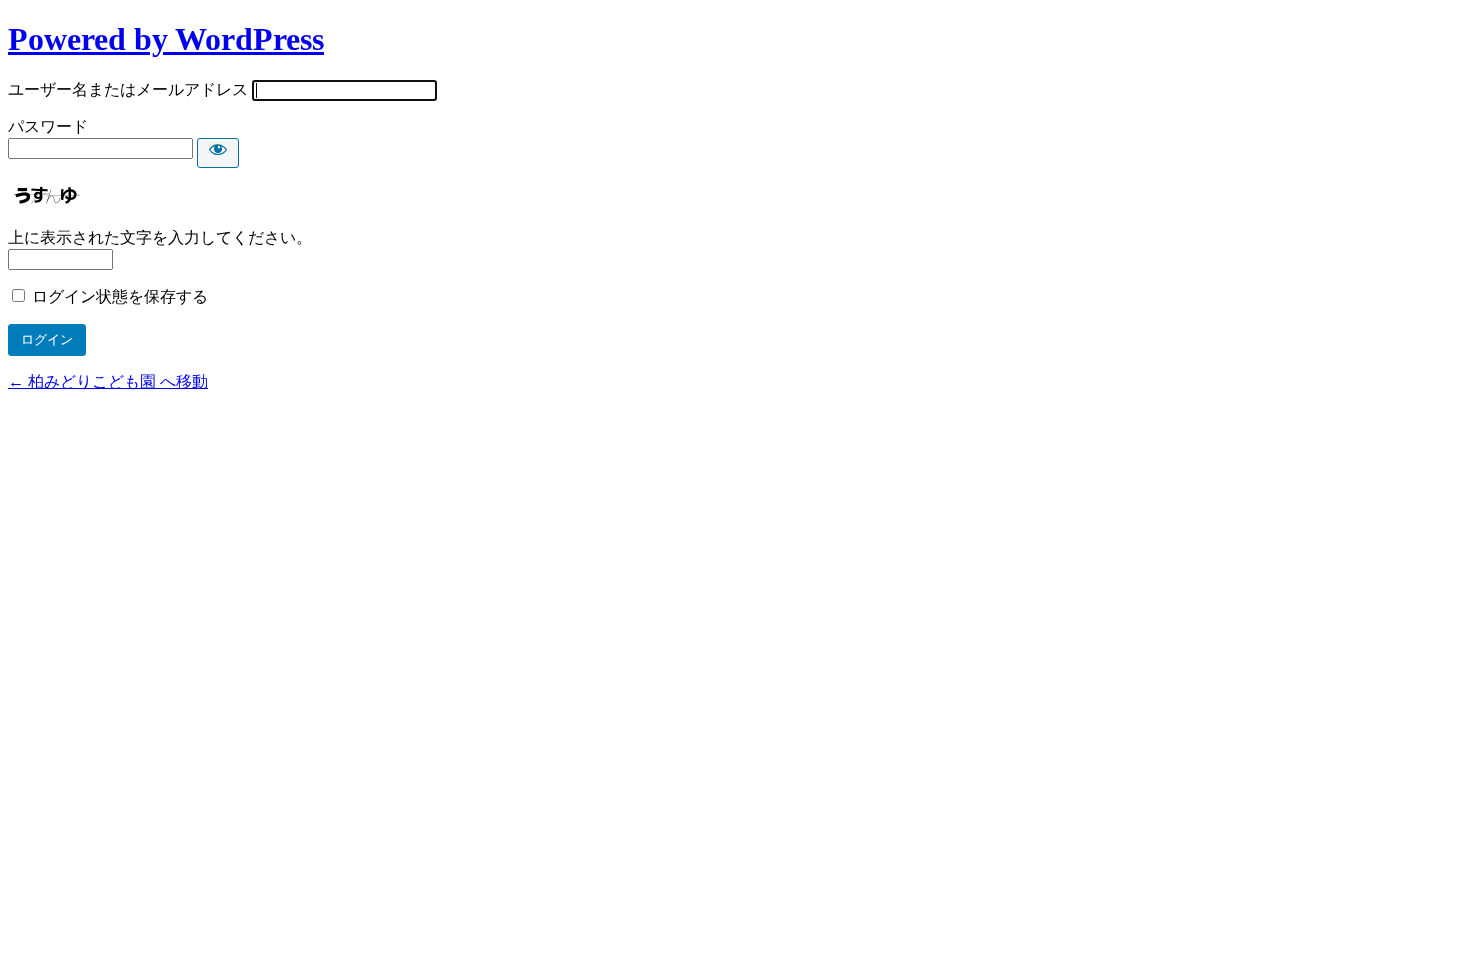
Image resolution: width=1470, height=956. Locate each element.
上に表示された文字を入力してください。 (160, 237)
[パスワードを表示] (218, 153)
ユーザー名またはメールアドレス (128, 89)
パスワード (48, 126)
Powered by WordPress (166, 39)
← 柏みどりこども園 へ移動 (108, 381)
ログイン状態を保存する (120, 296)
